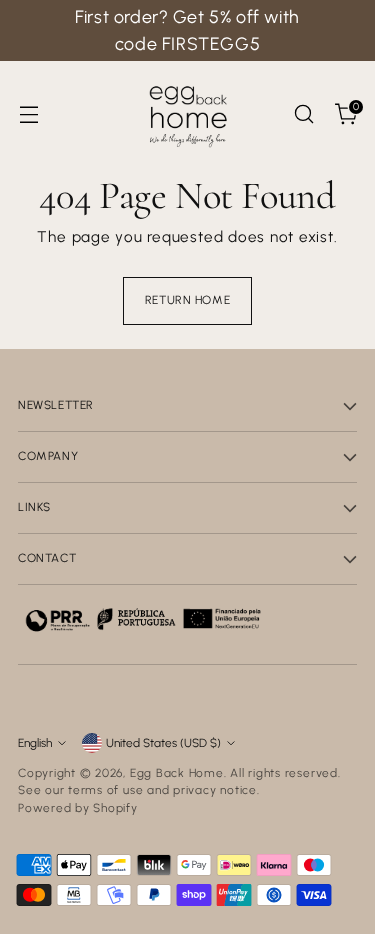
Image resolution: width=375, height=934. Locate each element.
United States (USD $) (163, 743)
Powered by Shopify (78, 808)
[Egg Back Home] (188, 114)
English (35, 743)
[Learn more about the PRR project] (143, 619)
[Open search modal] (303, 114)
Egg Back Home (177, 773)
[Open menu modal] (28, 114)
